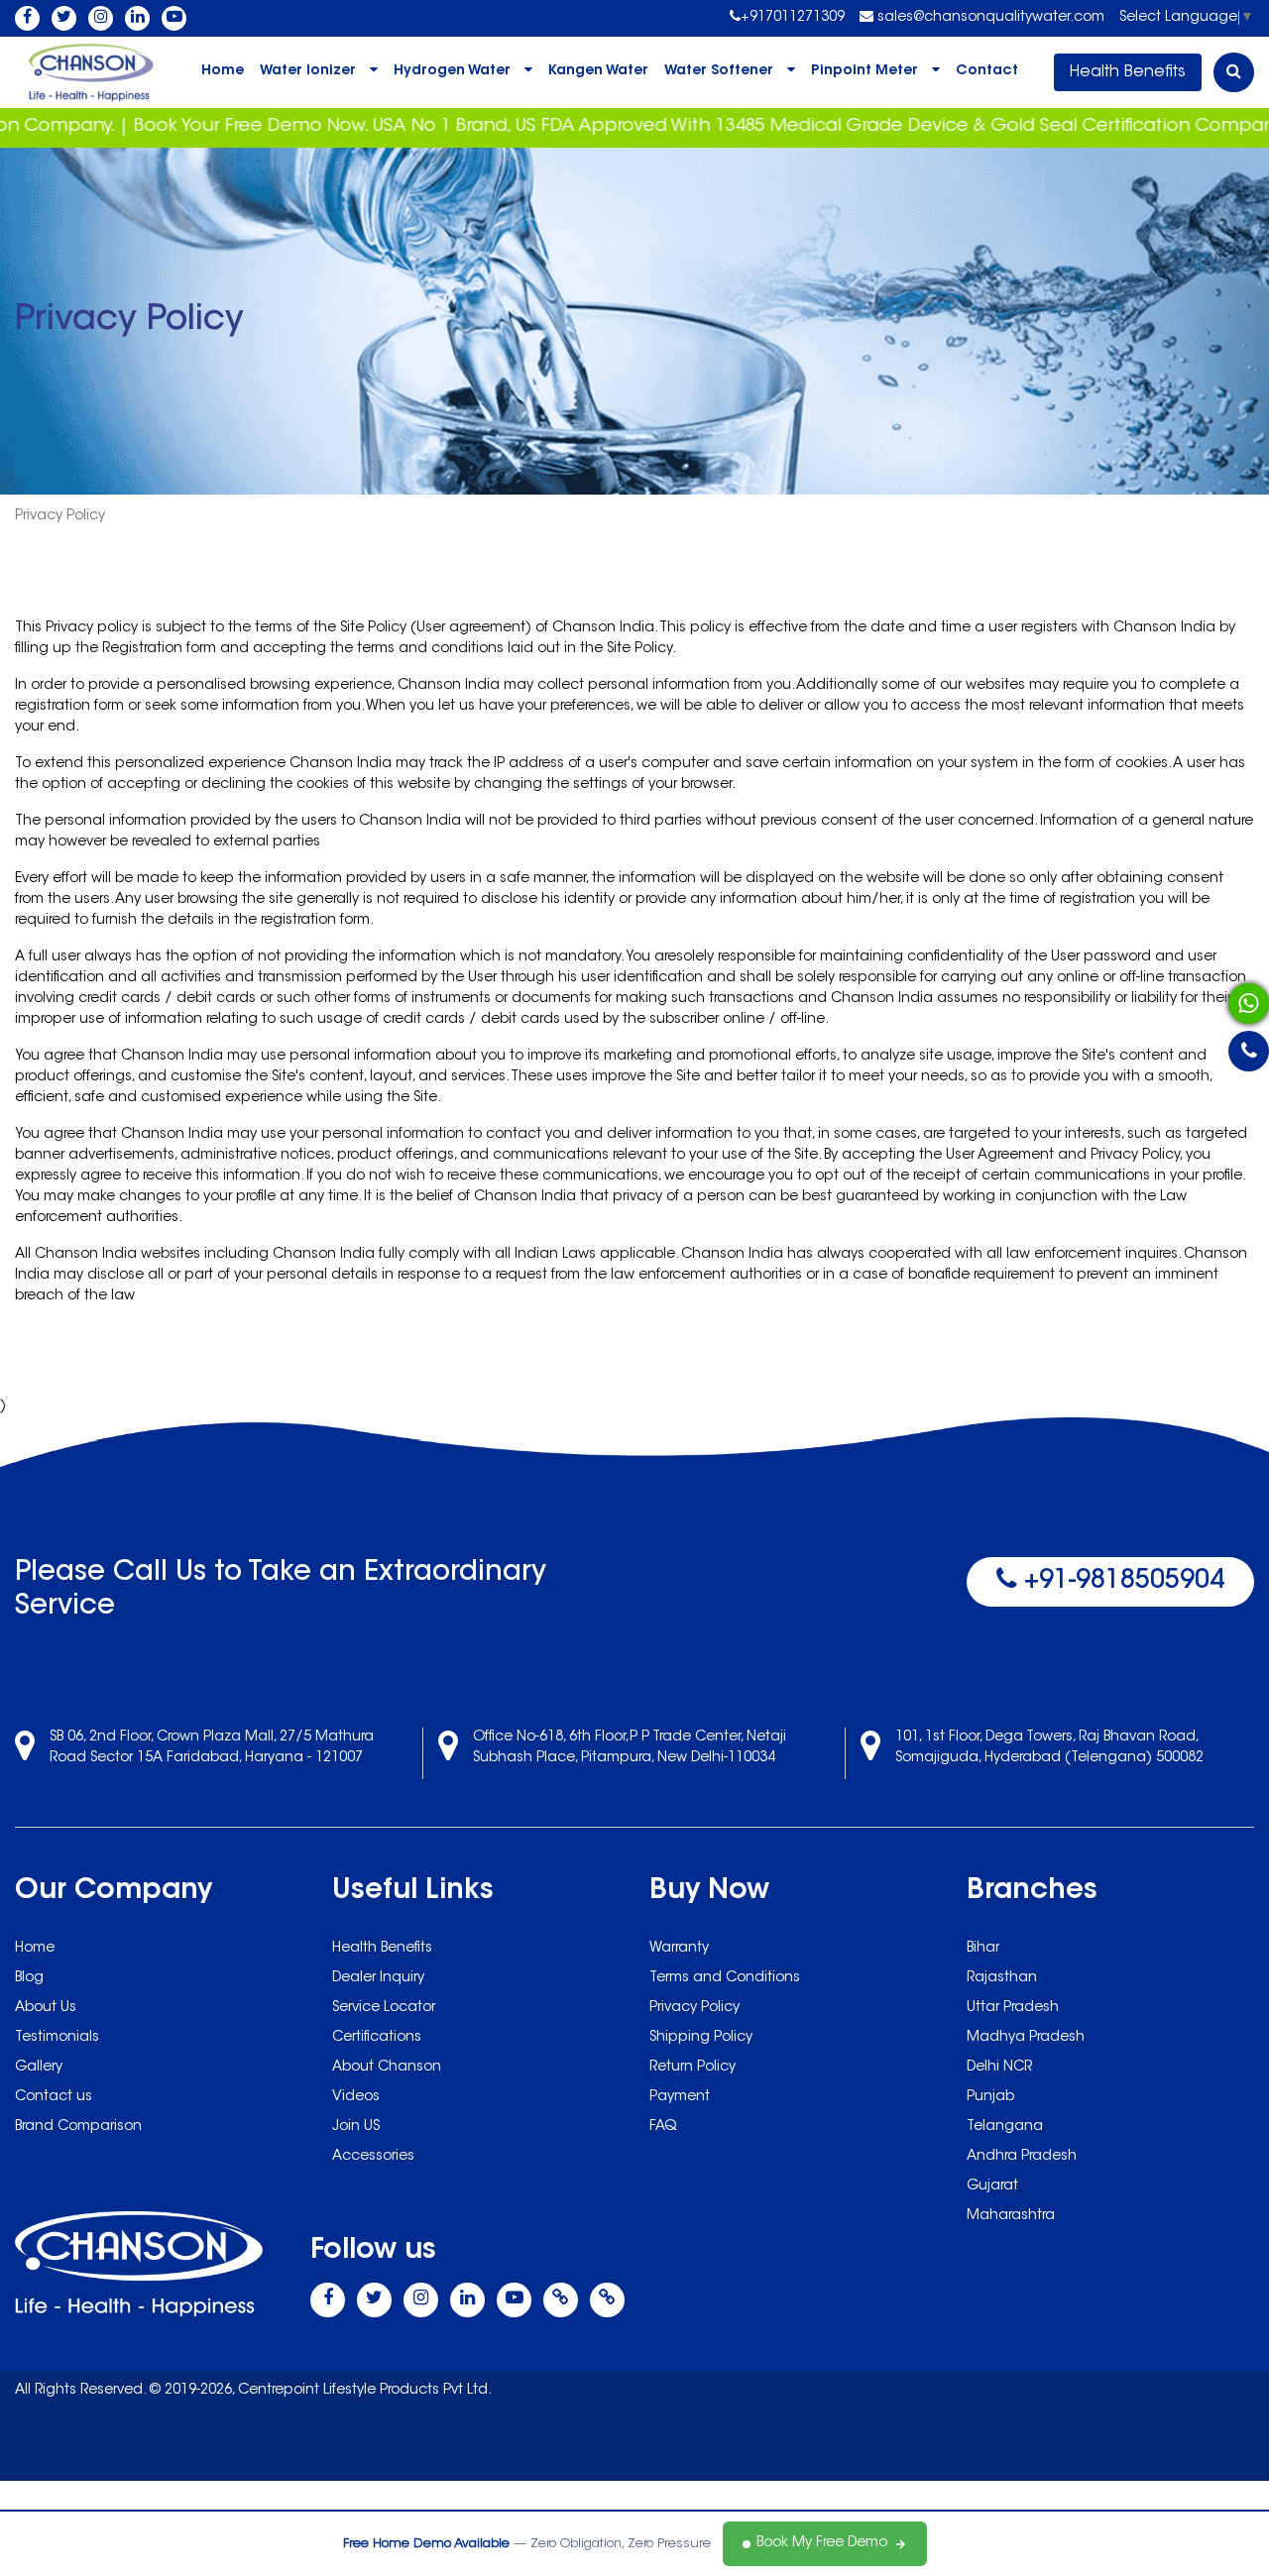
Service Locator (384, 2008)
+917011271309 (793, 18)
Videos (356, 2097)
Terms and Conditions (725, 1978)
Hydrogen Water (452, 71)
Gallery (39, 2068)
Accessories (373, 2157)
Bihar (983, 1949)
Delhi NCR (999, 2068)
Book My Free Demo (822, 2543)
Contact (987, 71)
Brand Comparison (78, 2127)
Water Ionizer (308, 71)
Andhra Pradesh (1022, 2157)
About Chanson (387, 2068)
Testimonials (57, 2038)
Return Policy (692, 2068)
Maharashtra (1011, 2216)
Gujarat (992, 2186)
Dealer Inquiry (378, 1978)
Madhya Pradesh (1026, 2038)
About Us (46, 2008)
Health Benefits (1128, 72)
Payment (680, 2097)
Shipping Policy (701, 2038)
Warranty (679, 1949)
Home (223, 71)
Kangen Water (598, 71)
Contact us (54, 2097)
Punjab (990, 2097)
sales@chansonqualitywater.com (989, 18)
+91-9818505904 (1120, 1582)
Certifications (377, 2038)
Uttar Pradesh (1013, 2008)
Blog (29, 1978)
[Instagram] (101, 18)
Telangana (1005, 2127)
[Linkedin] (137, 18)
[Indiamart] (561, 2300)
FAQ (663, 2127)
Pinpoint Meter (865, 71)
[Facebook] (27, 18)
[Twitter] (64, 18)
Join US (356, 2127)
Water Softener (719, 71)
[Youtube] (174, 18)
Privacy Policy (694, 2008)
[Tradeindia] (607, 2300)
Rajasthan (1002, 1978)
